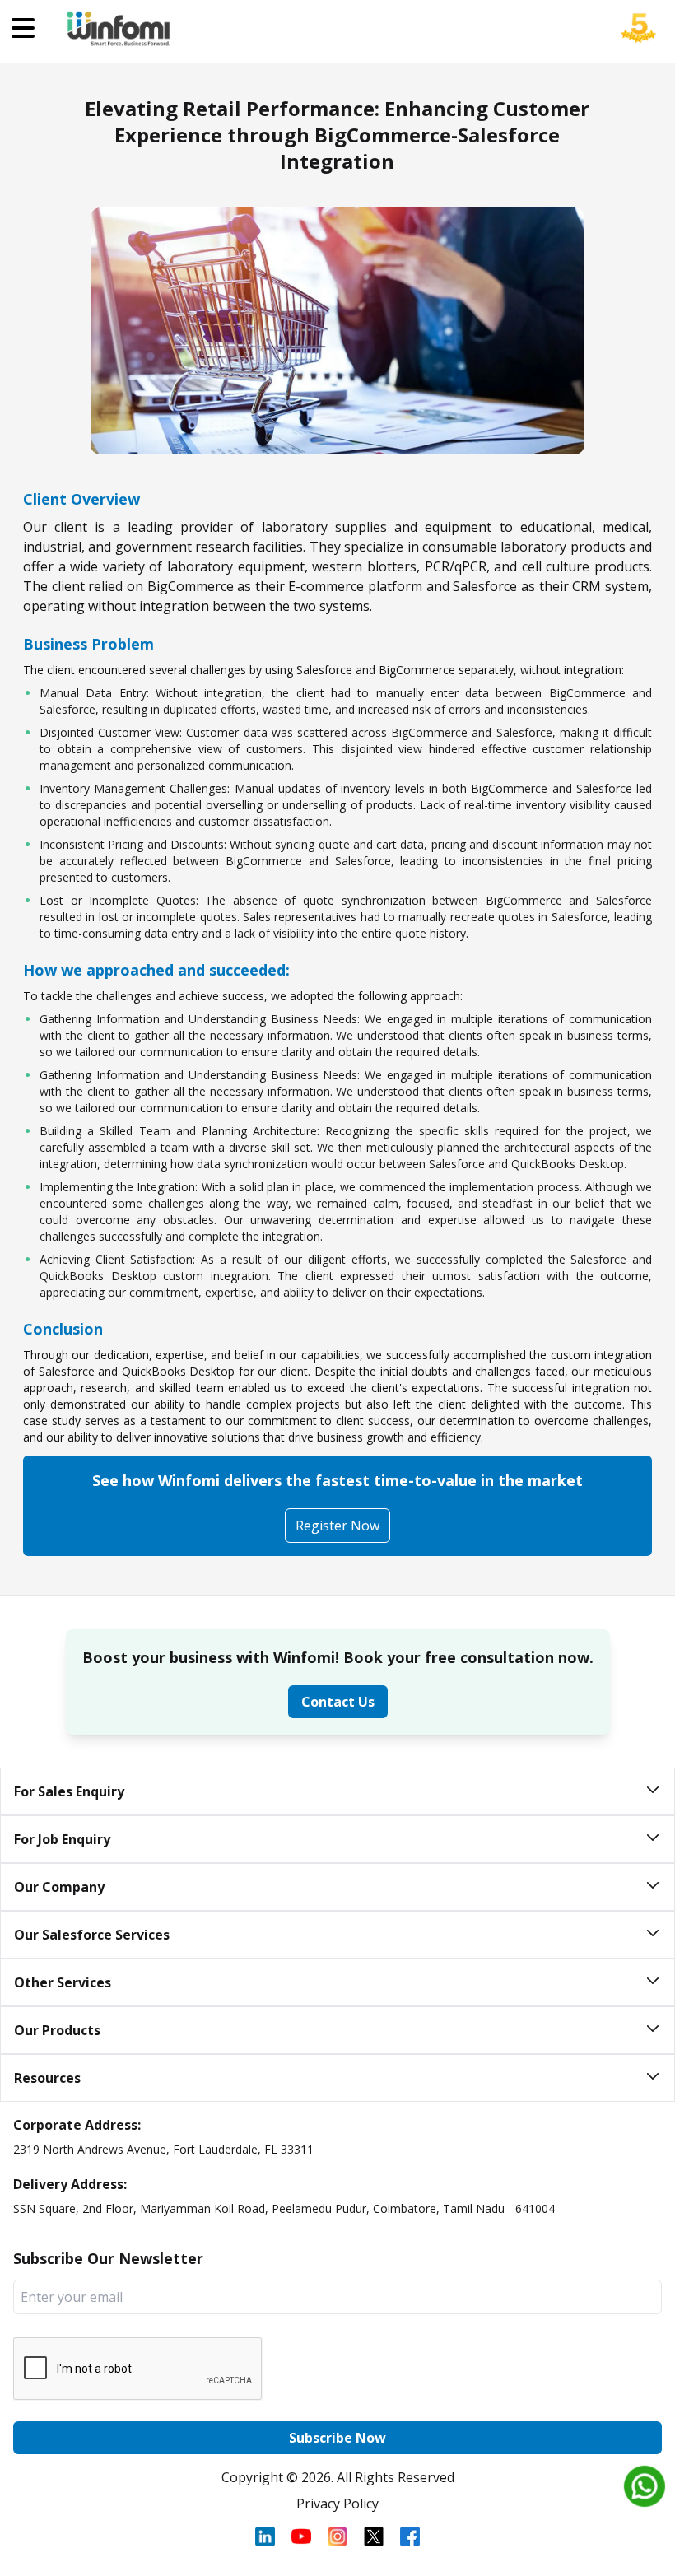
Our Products (57, 2030)
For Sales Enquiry (69, 1791)
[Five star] (639, 40)
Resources (47, 2078)
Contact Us (338, 1702)
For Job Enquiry (62, 1839)
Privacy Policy (337, 2504)
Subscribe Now (337, 2438)
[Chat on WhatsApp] (645, 2486)
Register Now (337, 1526)
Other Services (63, 1982)
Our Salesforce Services (92, 1935)
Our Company (59, 1887)
